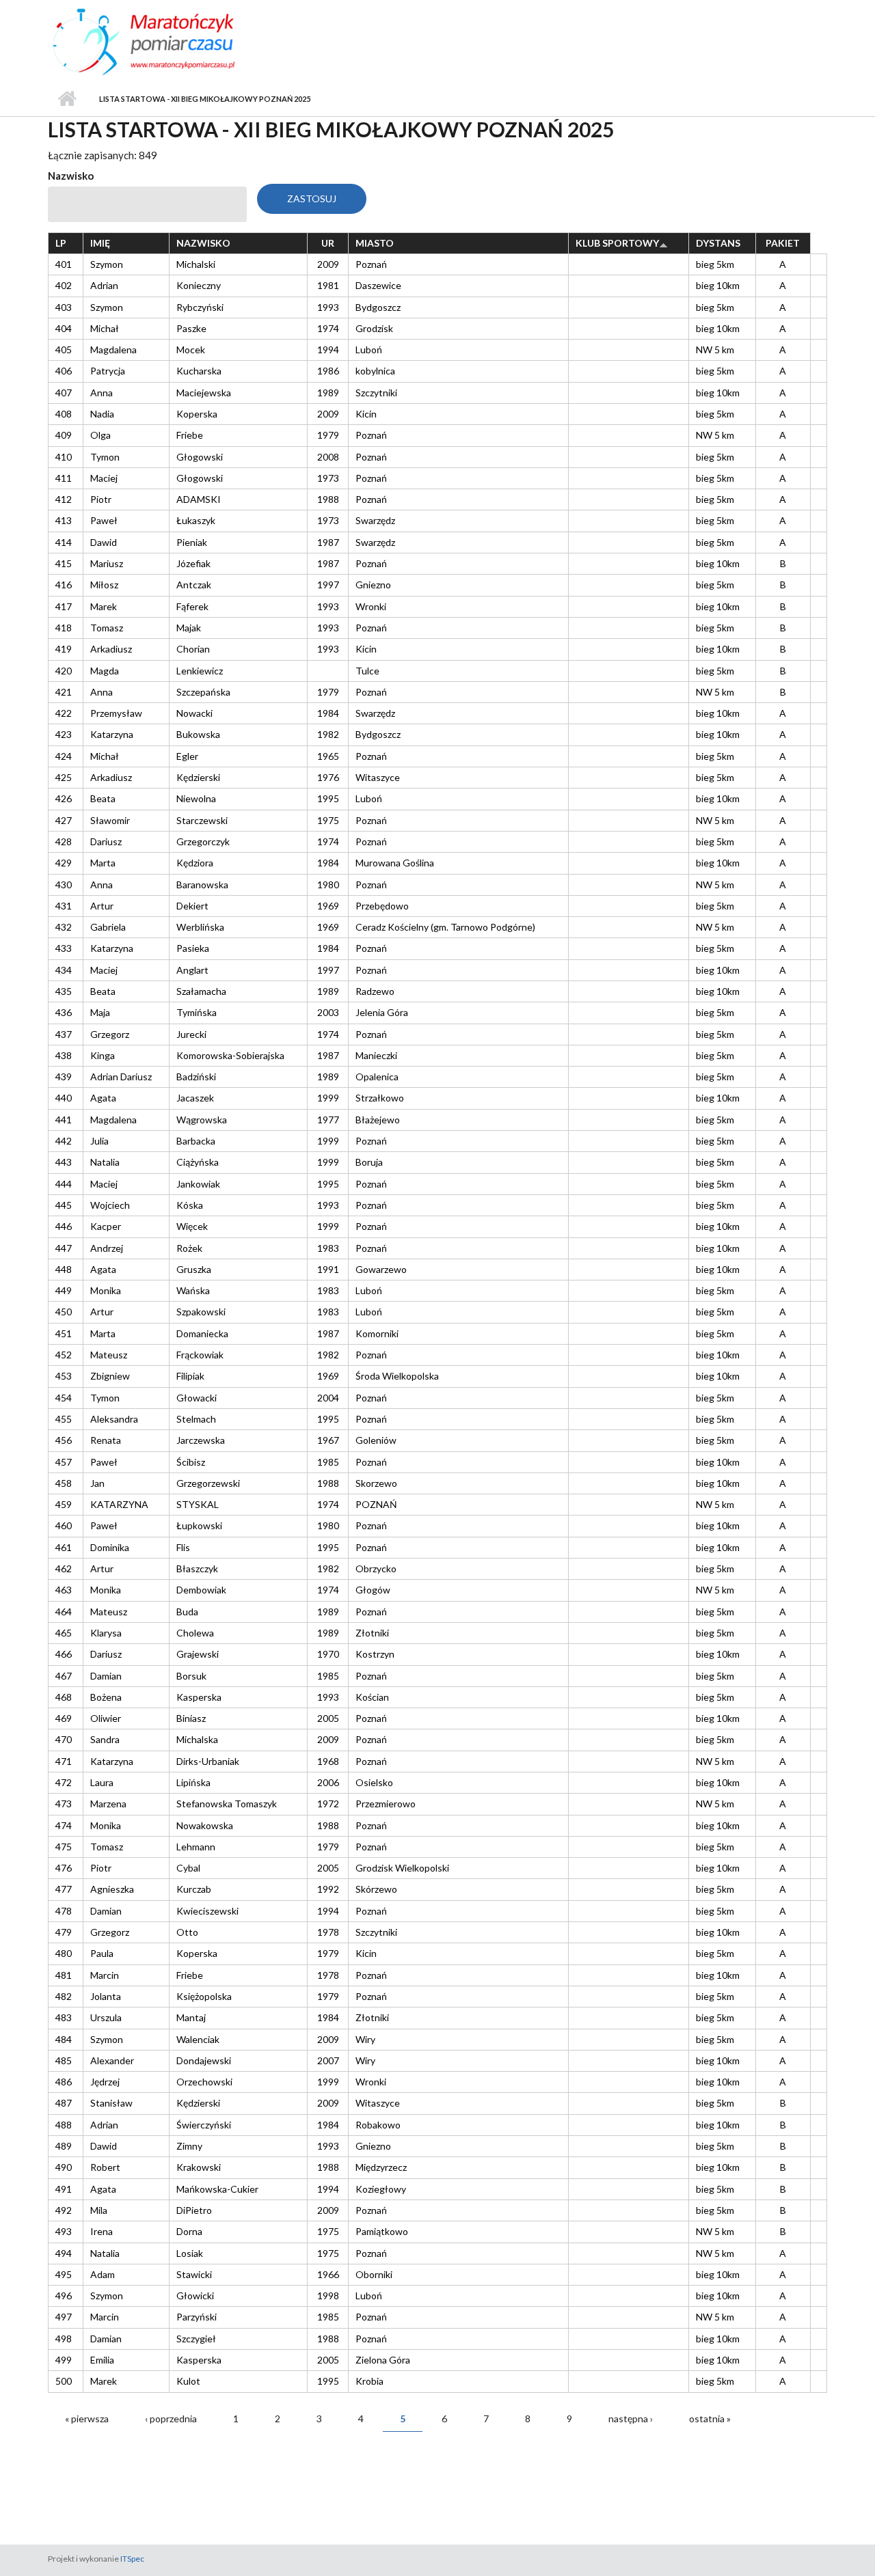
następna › (631, 2419)
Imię (100, 243)
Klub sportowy (617, 243)
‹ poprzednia (171, 2419)
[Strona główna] (169, 40)
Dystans (718, 243)
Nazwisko (71, 176)
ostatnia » (710, 2419)
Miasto (375, 243)
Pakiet (783, 243)
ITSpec (132, 2559)
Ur (328, 243)
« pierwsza (87, 2419)
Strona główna (67, 99)
